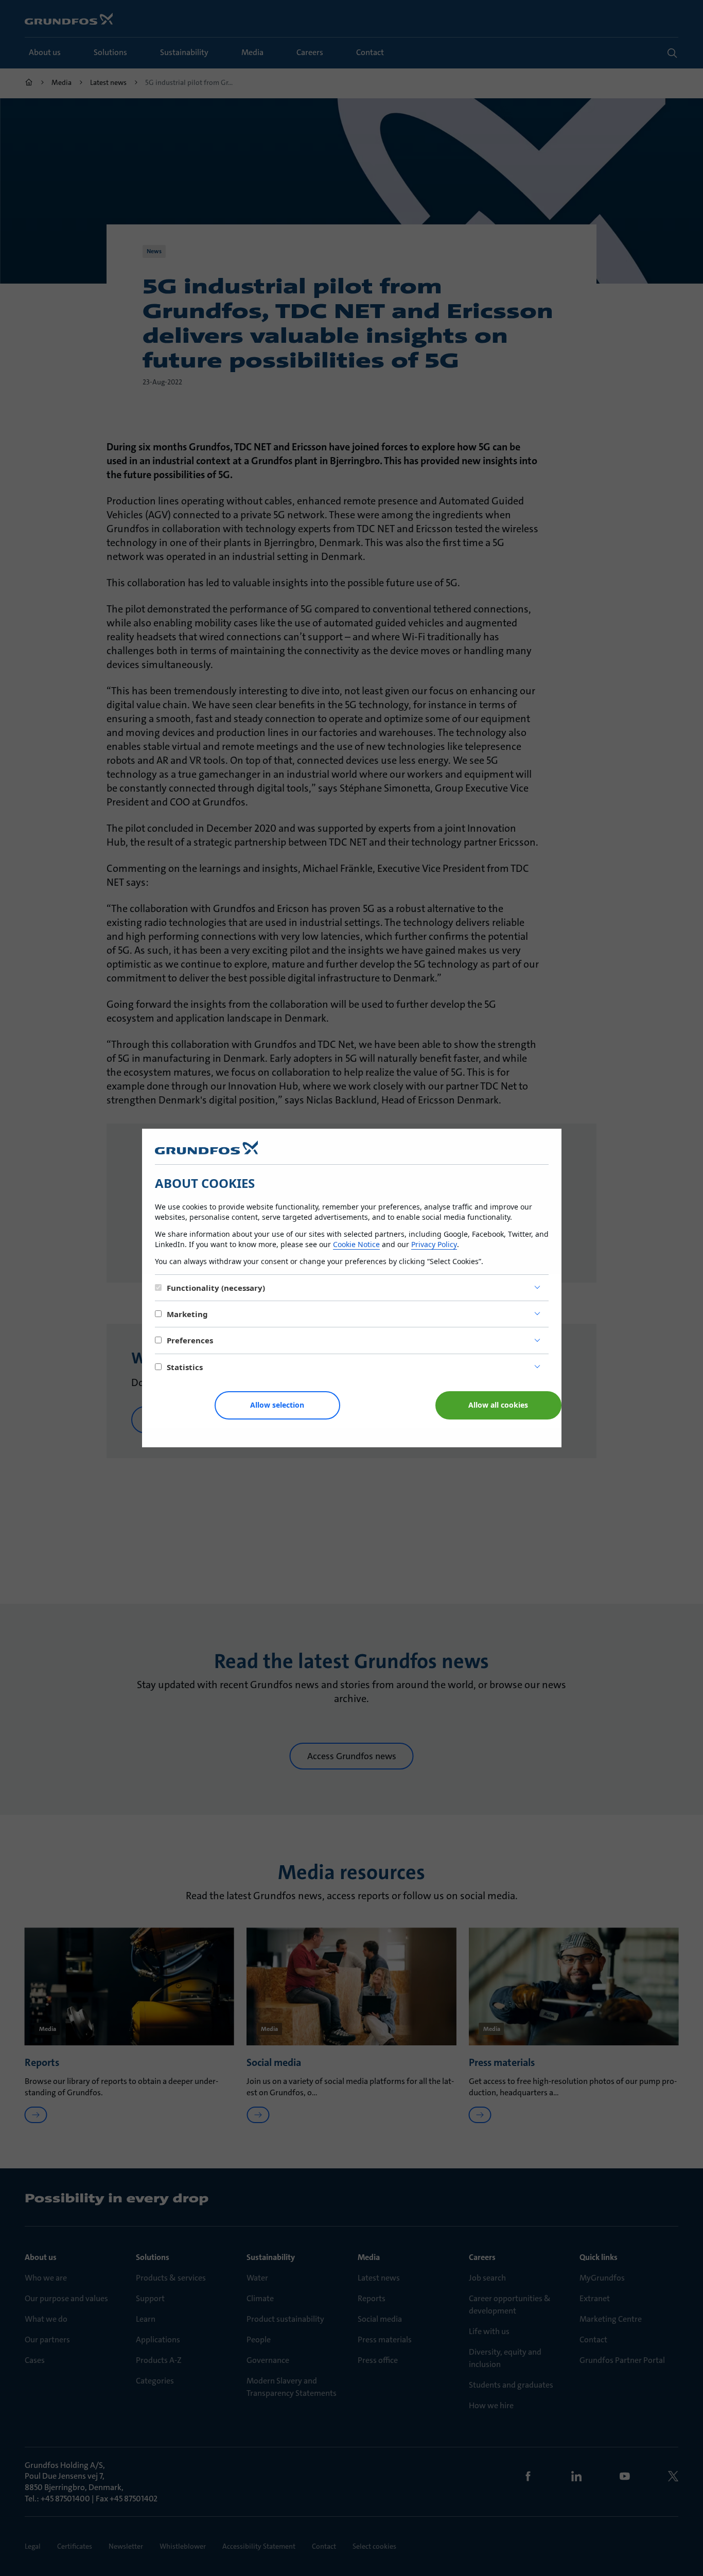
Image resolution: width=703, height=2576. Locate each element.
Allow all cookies (498, 1405)
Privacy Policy (434, 1244)
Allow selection (277, 1405)
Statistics (185, 1367)
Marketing (187, 1314)
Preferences (190, 1340)
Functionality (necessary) (216, 1288)
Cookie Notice (356, 1244)
